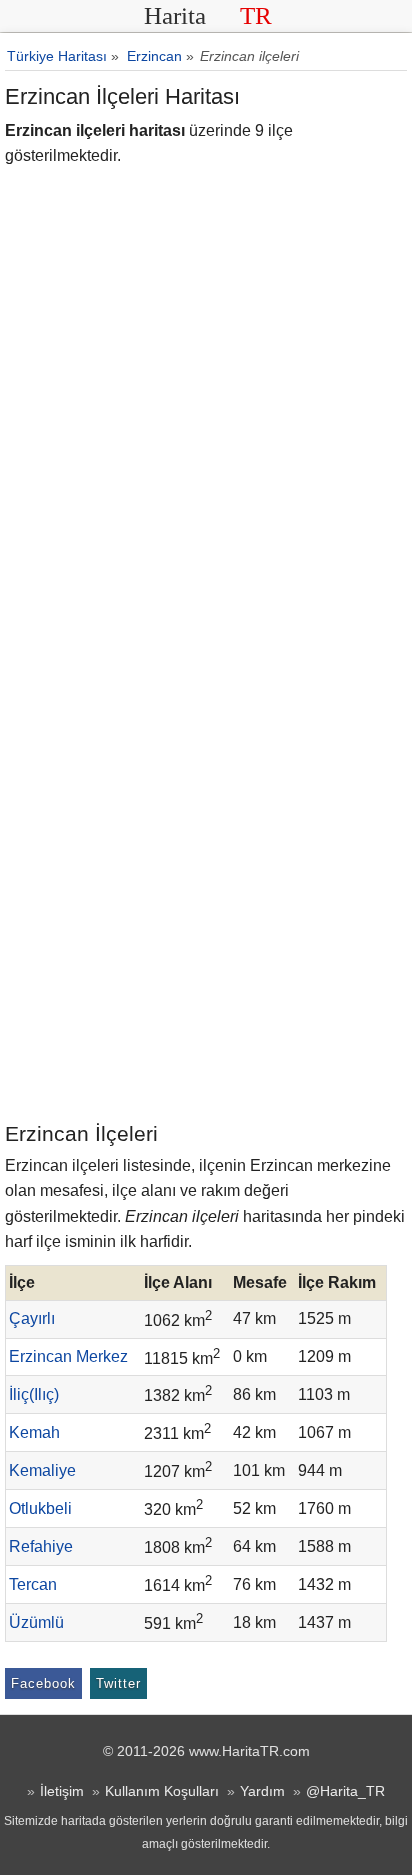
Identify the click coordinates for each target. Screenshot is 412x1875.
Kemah (34, 1432)
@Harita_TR (345, 1791)
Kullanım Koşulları (162, 1791)
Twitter (118, 1683)
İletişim (62, 1791)
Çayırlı (32, 1318)
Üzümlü (36, 1622)
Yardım (262, 1791)
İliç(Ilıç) (34, 1394)
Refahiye (41, 1546)
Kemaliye (42, 1470)
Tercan (33, 1584)
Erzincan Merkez (68, 1356)
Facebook (43, 1683)
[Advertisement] (206, 903)
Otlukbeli (40, 1508)
